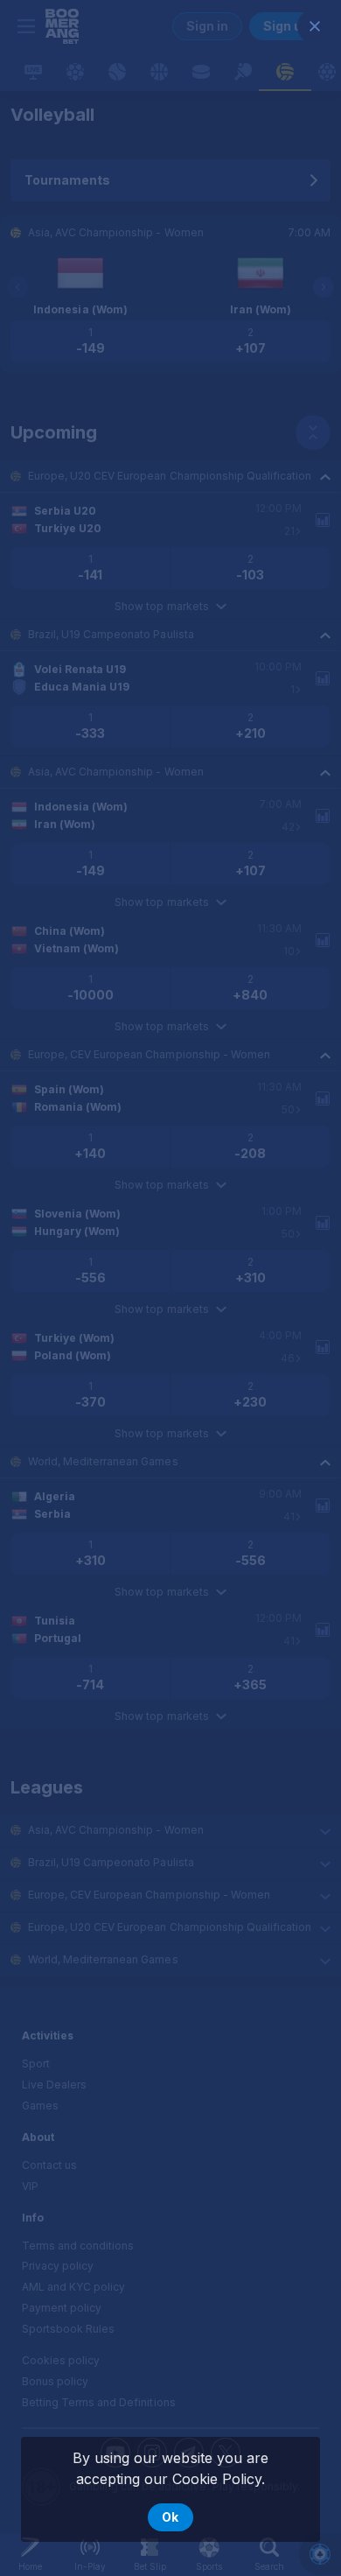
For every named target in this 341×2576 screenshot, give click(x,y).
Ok (170, 2517)
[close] (315, 26)
